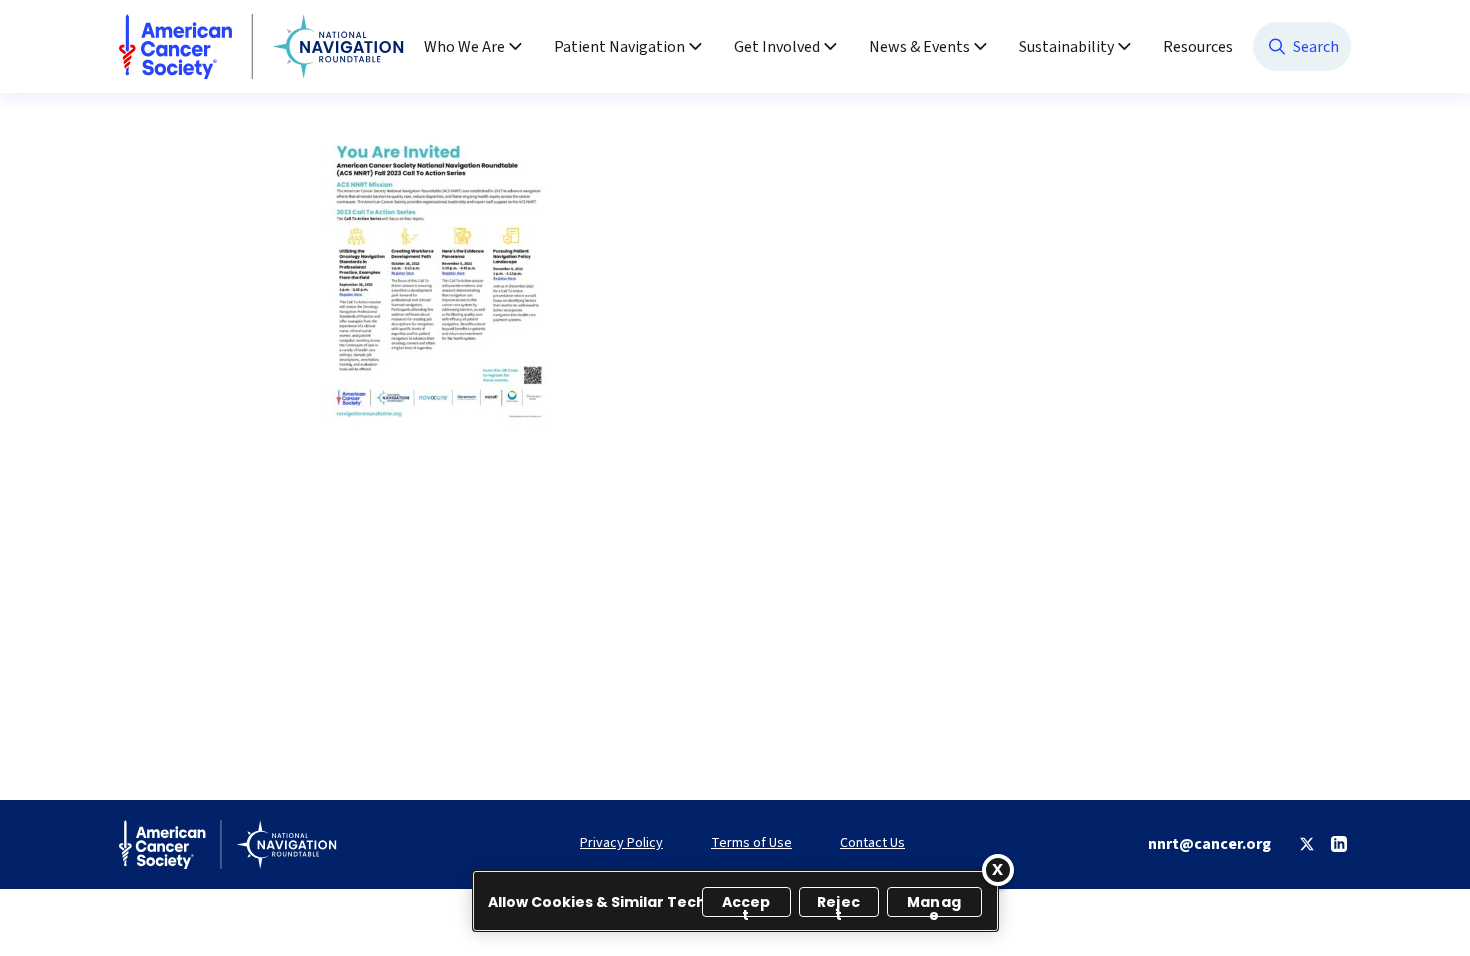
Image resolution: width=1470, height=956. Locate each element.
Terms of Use (751, 843)
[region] (735, 901)
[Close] (998, 870)
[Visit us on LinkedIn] (1339, 844)
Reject (838, 904)
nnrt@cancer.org (1209, 844)
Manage (934, 904)
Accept (746, 904)
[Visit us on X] (1307, 844)
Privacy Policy (621, 843)
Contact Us (872, 843)
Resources (1198, 47)
